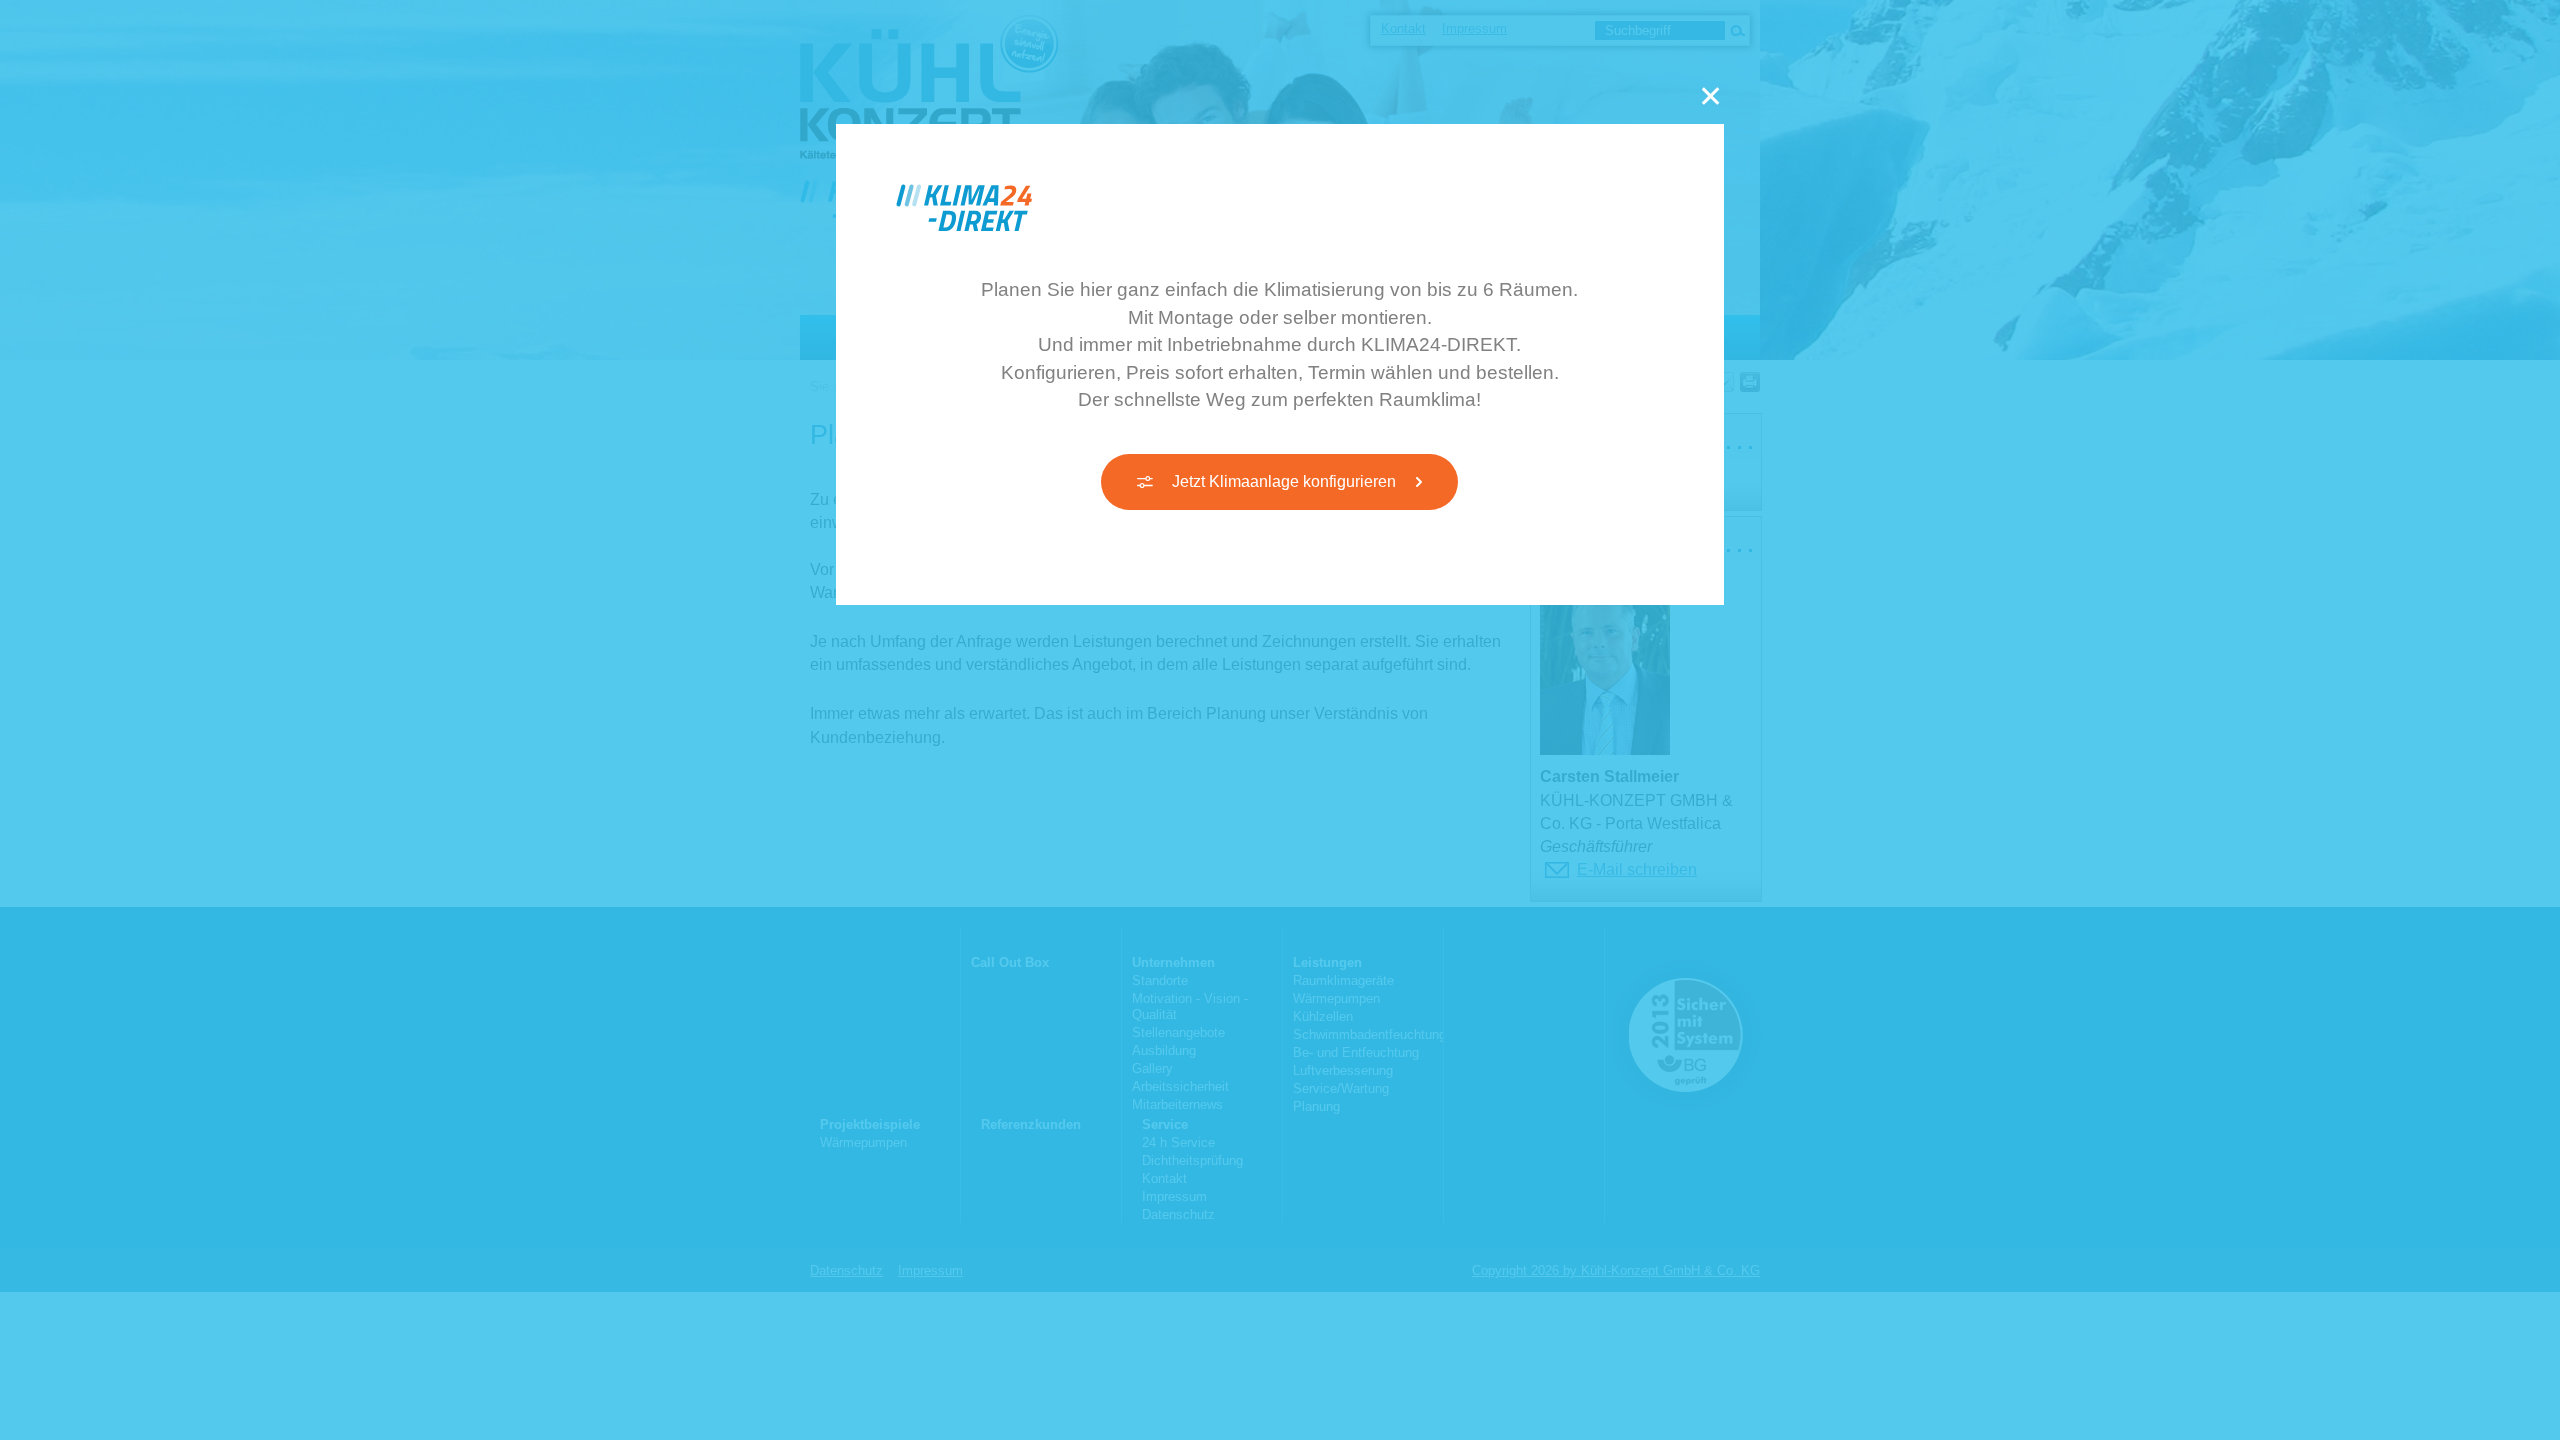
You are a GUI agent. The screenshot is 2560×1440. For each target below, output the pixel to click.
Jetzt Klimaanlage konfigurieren (1284, 481)
